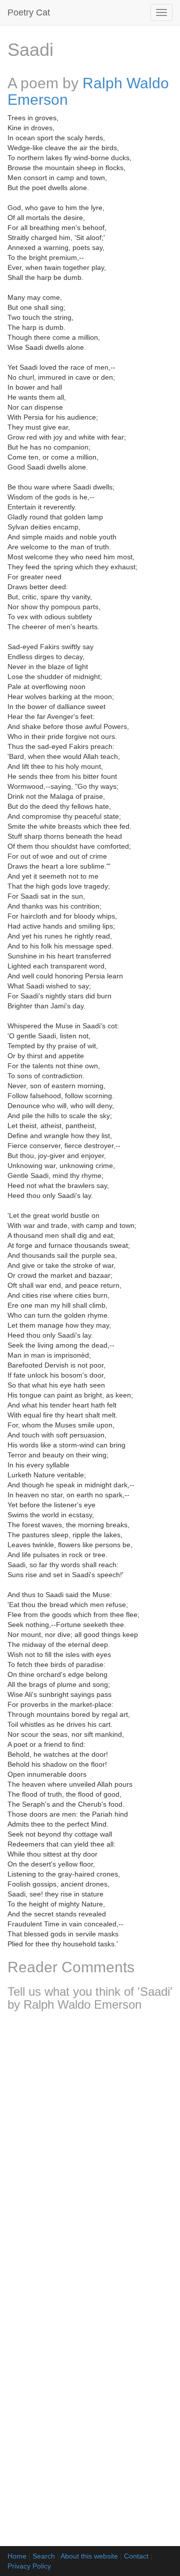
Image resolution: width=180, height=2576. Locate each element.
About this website (89, 2556)
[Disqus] (90, 2151)
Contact (136, 2556)
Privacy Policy (29, 2566)
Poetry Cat (29, 12)
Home (17, 2556)
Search (44, 2556)
